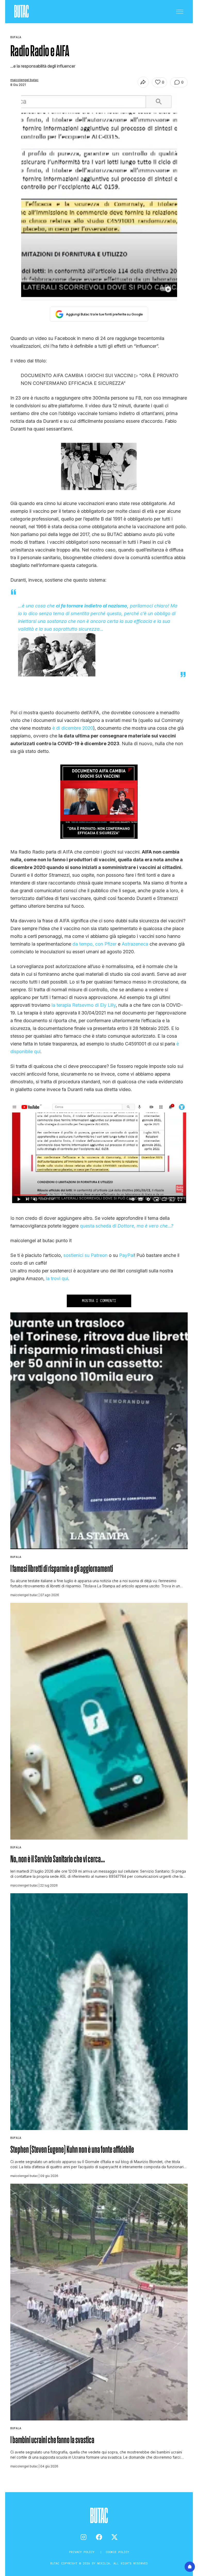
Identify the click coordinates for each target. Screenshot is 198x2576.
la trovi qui (57, 1278)
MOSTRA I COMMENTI (99, 1301)
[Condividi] (143, 82)
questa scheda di (127, 1226)
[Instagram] (84, 2537)
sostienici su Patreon (85, 1255)
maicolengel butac (24, 80)
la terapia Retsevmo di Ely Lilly (84, 1005)
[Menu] (180, 12)
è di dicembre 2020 (73, 728)
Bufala (16, 1557)
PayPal (127, 1255)
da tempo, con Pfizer (94, 944)
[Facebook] (99, 2537)
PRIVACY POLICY (83, 2552)
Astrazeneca (135, 944)
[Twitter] (114, 2537)
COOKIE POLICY (117, 2552)
